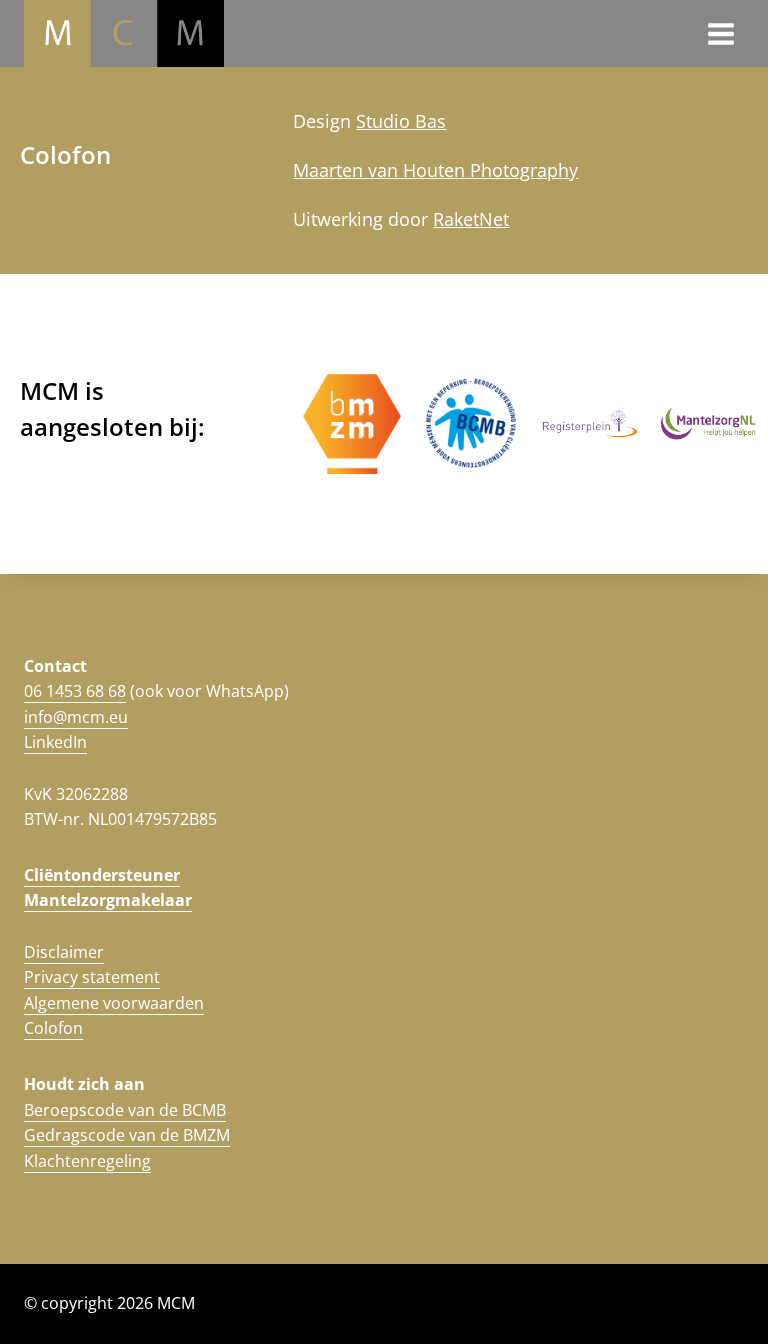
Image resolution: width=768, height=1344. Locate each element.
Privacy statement (92, 977)
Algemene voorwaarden (114, 1003)
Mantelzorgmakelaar (108, 900)
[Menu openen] (720, 33)
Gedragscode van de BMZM (127, 1135)
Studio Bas (401, 121)
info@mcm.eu (76, 717)
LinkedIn (55, 742)
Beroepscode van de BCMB (125, 1110)
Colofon (53, 1028)
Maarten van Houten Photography (435, 170)
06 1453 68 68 (75, 691)
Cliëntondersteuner (102, 875)
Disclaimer (64, 952)
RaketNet (471, 219)
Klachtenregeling (87, 1161)
